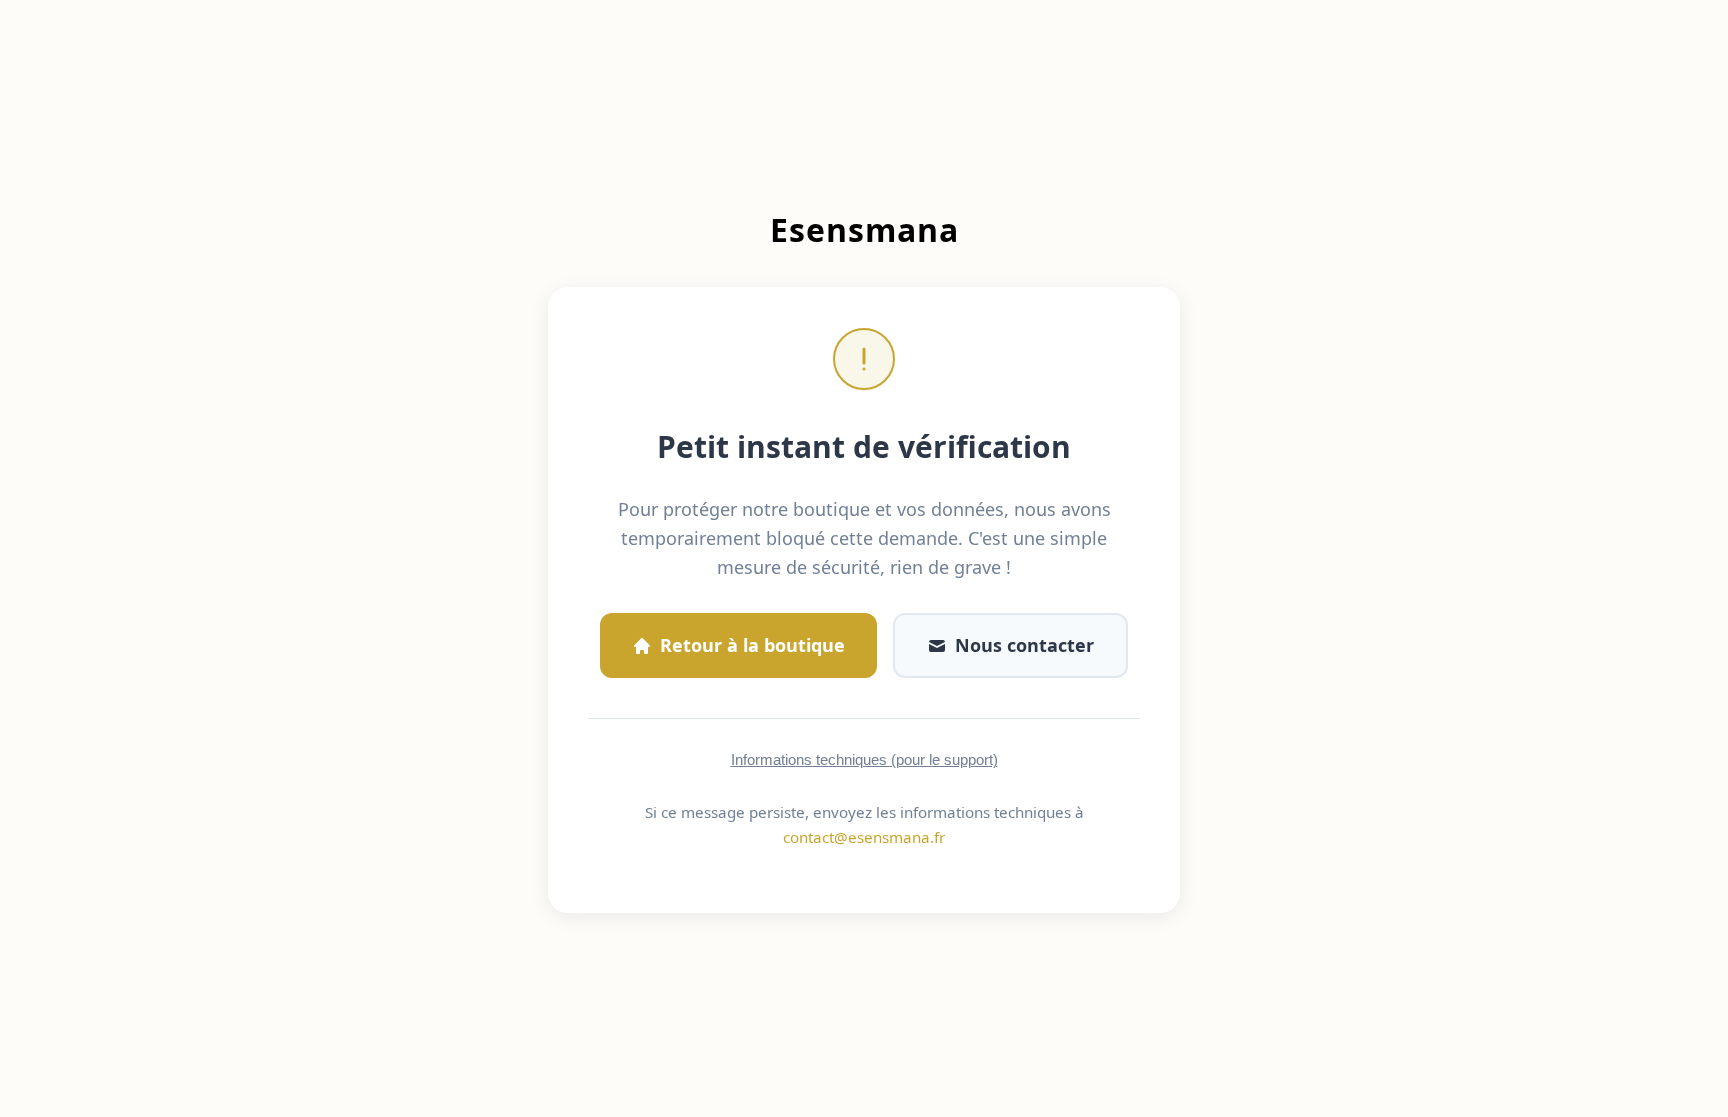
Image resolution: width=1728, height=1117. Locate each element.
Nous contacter (1024, 645)
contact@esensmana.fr (864, 837)
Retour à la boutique (752, 645)
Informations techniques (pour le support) (864, 759)
